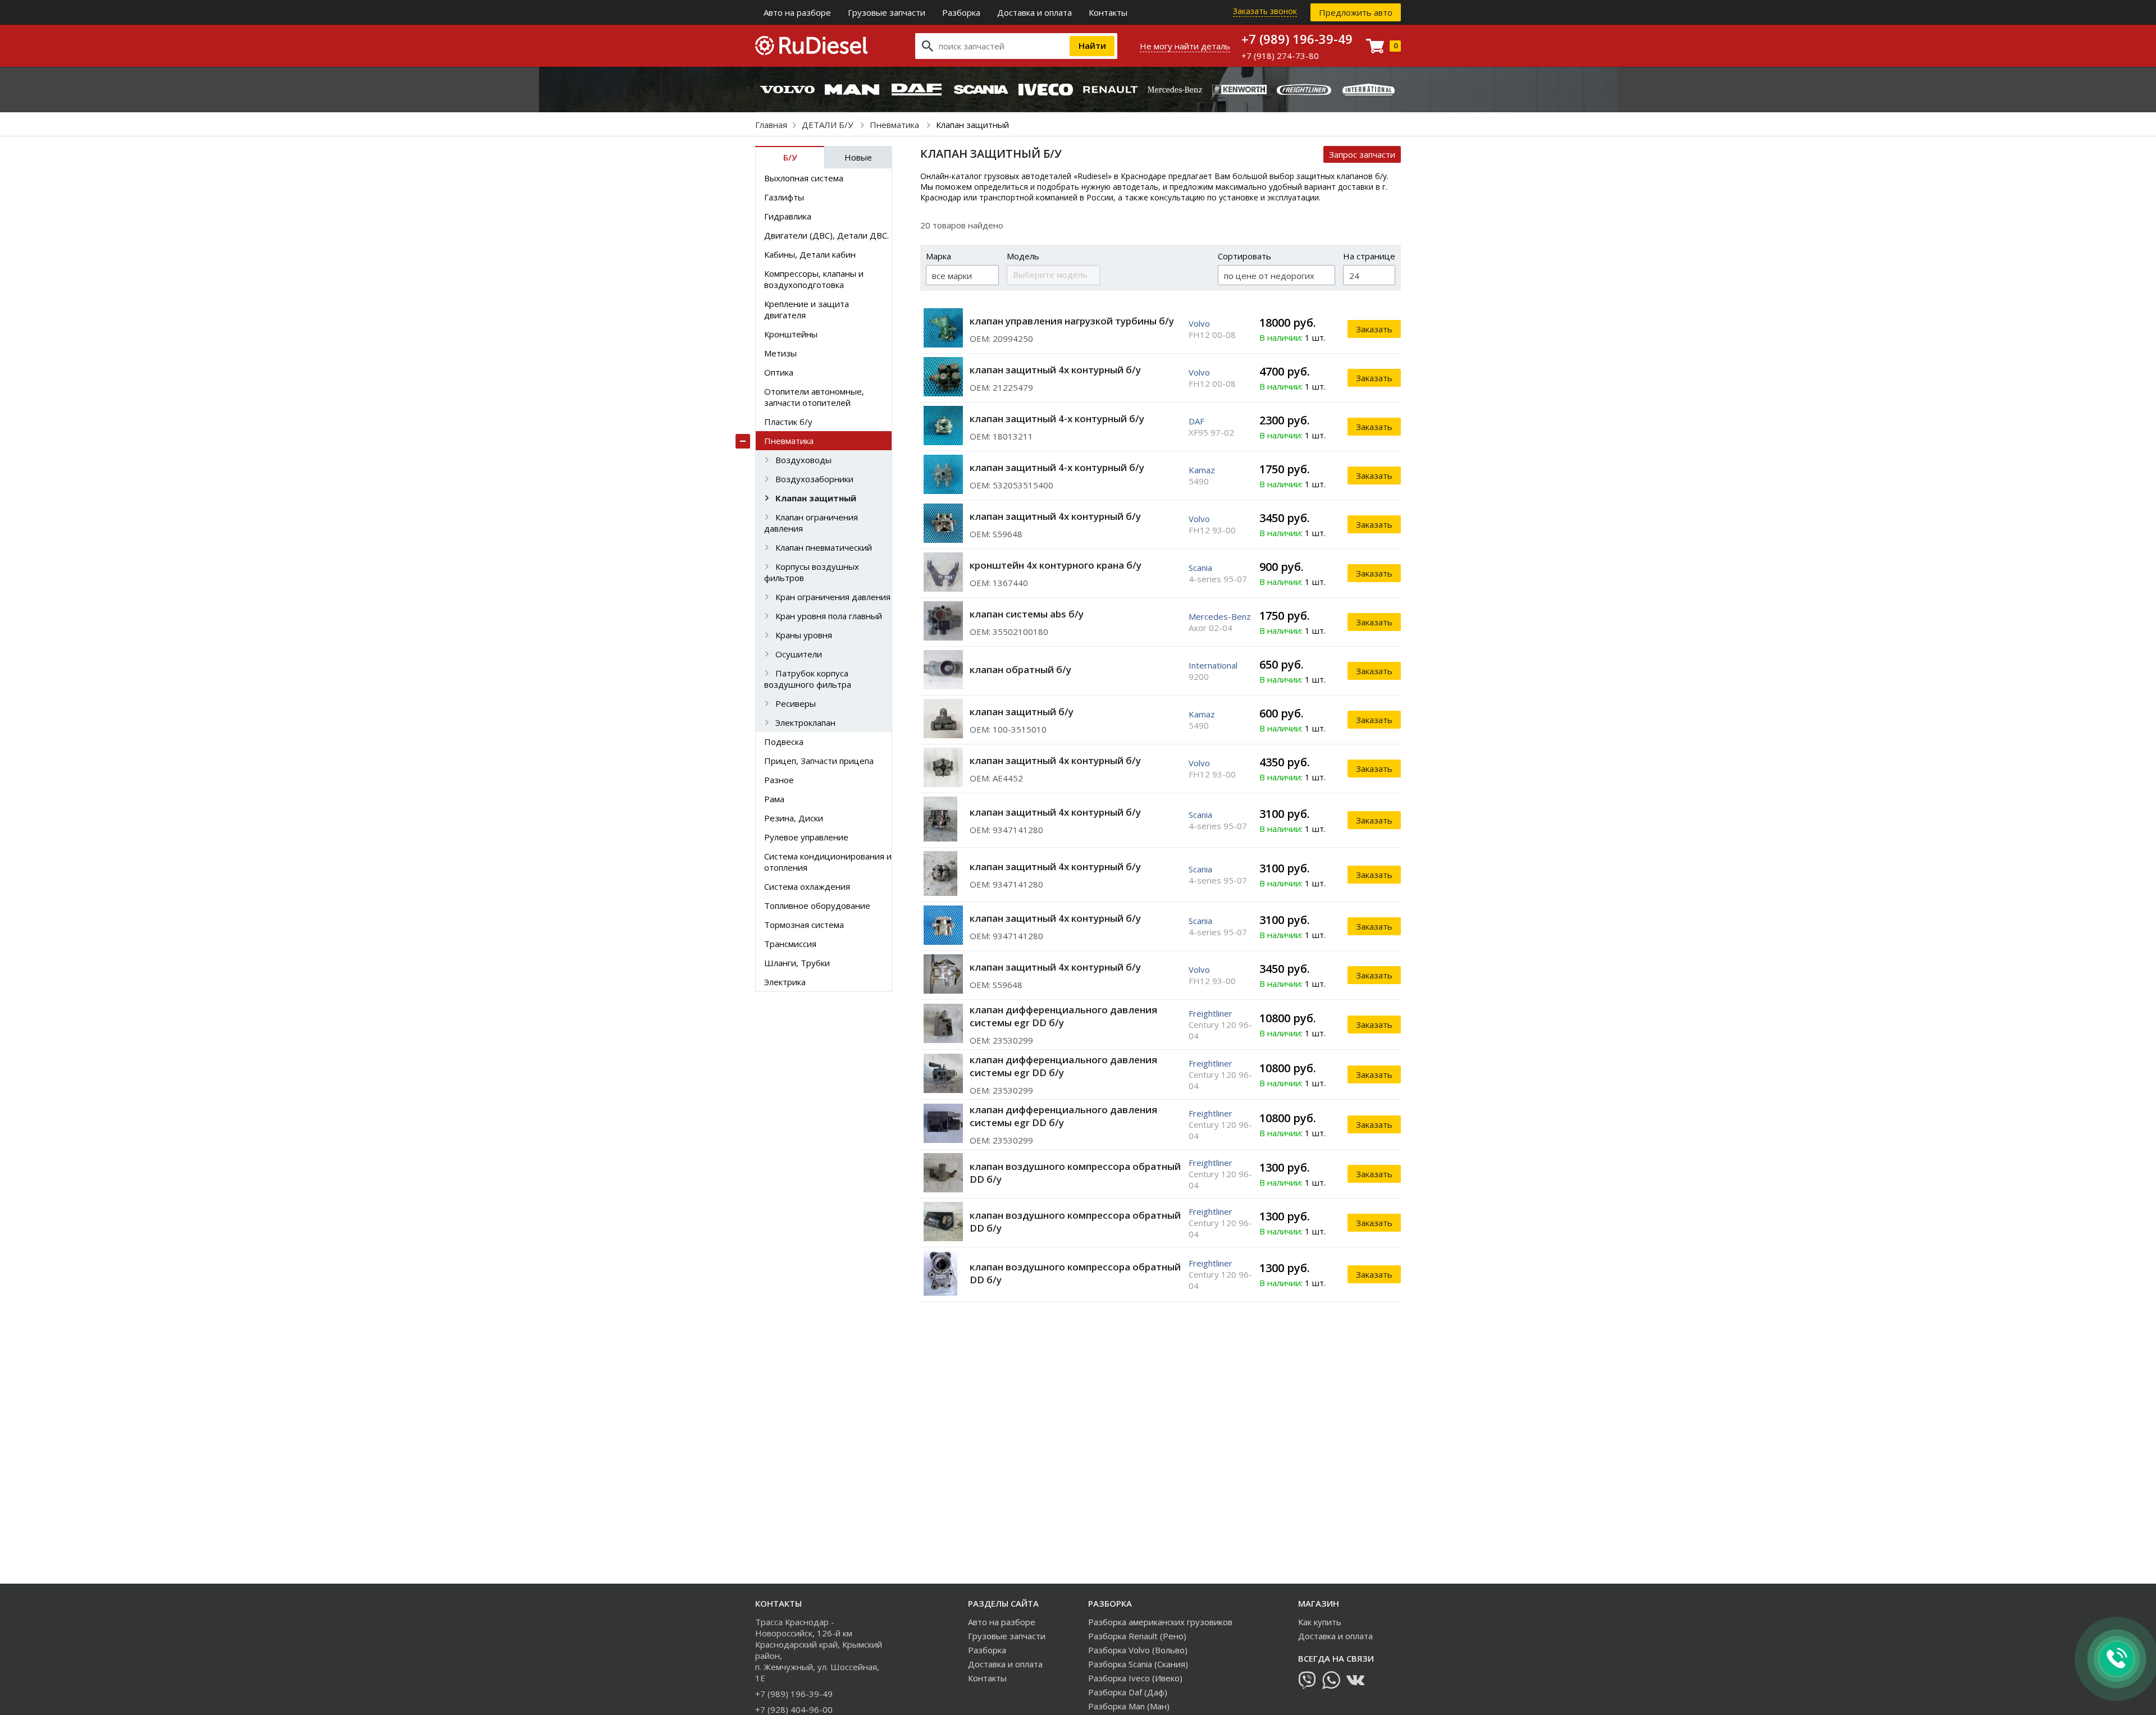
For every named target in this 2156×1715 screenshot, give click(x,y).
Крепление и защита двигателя (807, 309)
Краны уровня (804, 635)
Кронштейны (791, 334)
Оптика (779, 372)
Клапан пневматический (824, 547)
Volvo (1199, 323)
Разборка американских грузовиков (1160, 1622)
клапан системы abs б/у (1027, 614)
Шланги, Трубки (797, 963)
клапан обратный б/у (1020, 669)
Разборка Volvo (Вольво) (1138, 1650)
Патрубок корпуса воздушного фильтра (808, 679)
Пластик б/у (788, 422)
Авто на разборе (797, 12)
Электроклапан (805, 722)
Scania (1200, 568)
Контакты (1108, 12)
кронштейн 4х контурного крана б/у (1056, 565)
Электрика (785, 982)
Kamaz (1202, 470)
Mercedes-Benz (1220, 616)
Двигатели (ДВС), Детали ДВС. (826, 235)
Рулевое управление (806, 837)
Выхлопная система (804, 178)
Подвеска (784, 742)
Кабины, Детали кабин (810, 254)
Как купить (1320, 1622)
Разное (779, 780)
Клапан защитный (816, 498)
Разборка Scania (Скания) (1138, 1664)
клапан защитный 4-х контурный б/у (1057, 419)
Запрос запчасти (1362, 154)
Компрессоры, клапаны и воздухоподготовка (814, 279)
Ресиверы (796, 703)
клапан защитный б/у (1022, 712)
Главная (771, 125)
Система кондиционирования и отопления (828, 862)
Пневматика (896, 125)
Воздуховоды (803, 460)
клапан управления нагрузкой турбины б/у (1072, 321)
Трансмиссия (790, 944)
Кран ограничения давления (833, 597)
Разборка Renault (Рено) (1137, 1636)
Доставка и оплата (1034, 12)
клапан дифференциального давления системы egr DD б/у (1063, 1016)
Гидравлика (788, 216)
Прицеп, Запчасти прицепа (819, 761)
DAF (1196, 421)
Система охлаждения (807, 886)
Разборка (961, 12)
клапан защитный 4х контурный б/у (1055, 370)
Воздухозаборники (814, 479)
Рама (774, 799)
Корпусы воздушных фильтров (812, 572)
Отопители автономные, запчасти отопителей (814, 397)
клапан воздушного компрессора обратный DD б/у (1075, 1173)
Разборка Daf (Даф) (1128, 1692)
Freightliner (1211, 1013)
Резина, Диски (794, 818)
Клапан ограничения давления (811, 523)
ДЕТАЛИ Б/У (828, 125)
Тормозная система (804, 925)
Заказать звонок (1265, 11)
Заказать (1374, 329)
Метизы (780, 353)
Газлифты (784, 197)
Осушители (799, 654)
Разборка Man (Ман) (1129, 1706)
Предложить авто (1356, 12)
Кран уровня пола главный (829, 616)
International (1213, 665)
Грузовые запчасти (887, 12)
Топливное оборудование (817, 905)
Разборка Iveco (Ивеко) (1135, 1678)
